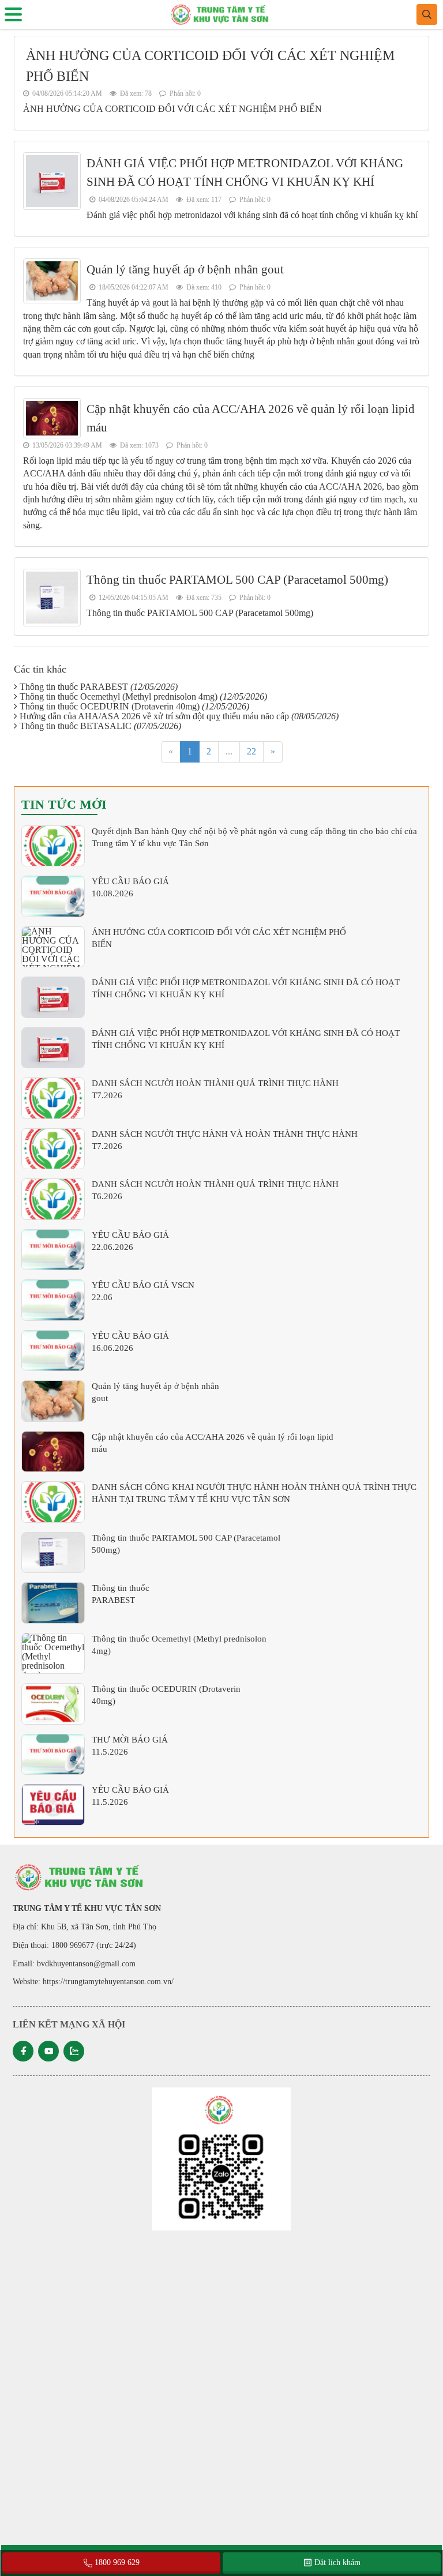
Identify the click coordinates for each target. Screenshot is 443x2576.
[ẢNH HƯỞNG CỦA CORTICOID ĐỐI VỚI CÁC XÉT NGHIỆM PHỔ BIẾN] (53, 947)
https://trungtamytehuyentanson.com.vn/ (108, 1982)
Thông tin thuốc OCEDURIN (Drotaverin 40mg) (134, 706)
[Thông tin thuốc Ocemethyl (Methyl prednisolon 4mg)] (53, 1654)
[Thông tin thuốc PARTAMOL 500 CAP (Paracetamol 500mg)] (53, 1553)
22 (251, 751)
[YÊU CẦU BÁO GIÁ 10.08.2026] (53, 896)
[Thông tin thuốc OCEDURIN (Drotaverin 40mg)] (53, 1704)
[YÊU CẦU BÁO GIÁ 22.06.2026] (53, 1250)
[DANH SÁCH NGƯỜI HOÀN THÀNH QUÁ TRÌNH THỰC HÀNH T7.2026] (53, 1098)
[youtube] (48, 2051)
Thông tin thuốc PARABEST (99, 687)
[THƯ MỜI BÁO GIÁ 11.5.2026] (53, 1755)
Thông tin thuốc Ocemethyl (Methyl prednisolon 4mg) (143, 696)
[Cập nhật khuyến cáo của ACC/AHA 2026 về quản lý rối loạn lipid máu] (53, 1452)
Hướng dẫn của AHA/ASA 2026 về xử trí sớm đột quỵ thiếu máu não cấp (179, 716)
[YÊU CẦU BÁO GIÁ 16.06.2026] (53, 1351)
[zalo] (74, 2051)
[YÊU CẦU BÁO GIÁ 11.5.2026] (53, 1805)
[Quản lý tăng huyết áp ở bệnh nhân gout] (53, 1401)
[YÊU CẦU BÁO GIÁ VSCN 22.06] (53, 1300)
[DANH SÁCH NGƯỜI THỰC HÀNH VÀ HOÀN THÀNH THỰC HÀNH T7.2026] (53, 1149)
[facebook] (23, 2051)
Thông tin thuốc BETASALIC (100, 726)
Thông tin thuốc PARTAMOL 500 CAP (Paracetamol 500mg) (237, 580)
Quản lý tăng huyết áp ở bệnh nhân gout (185, 269)
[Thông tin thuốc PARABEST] (53, 1603)
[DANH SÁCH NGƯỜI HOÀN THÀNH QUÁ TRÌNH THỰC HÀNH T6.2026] (53, 1199)
